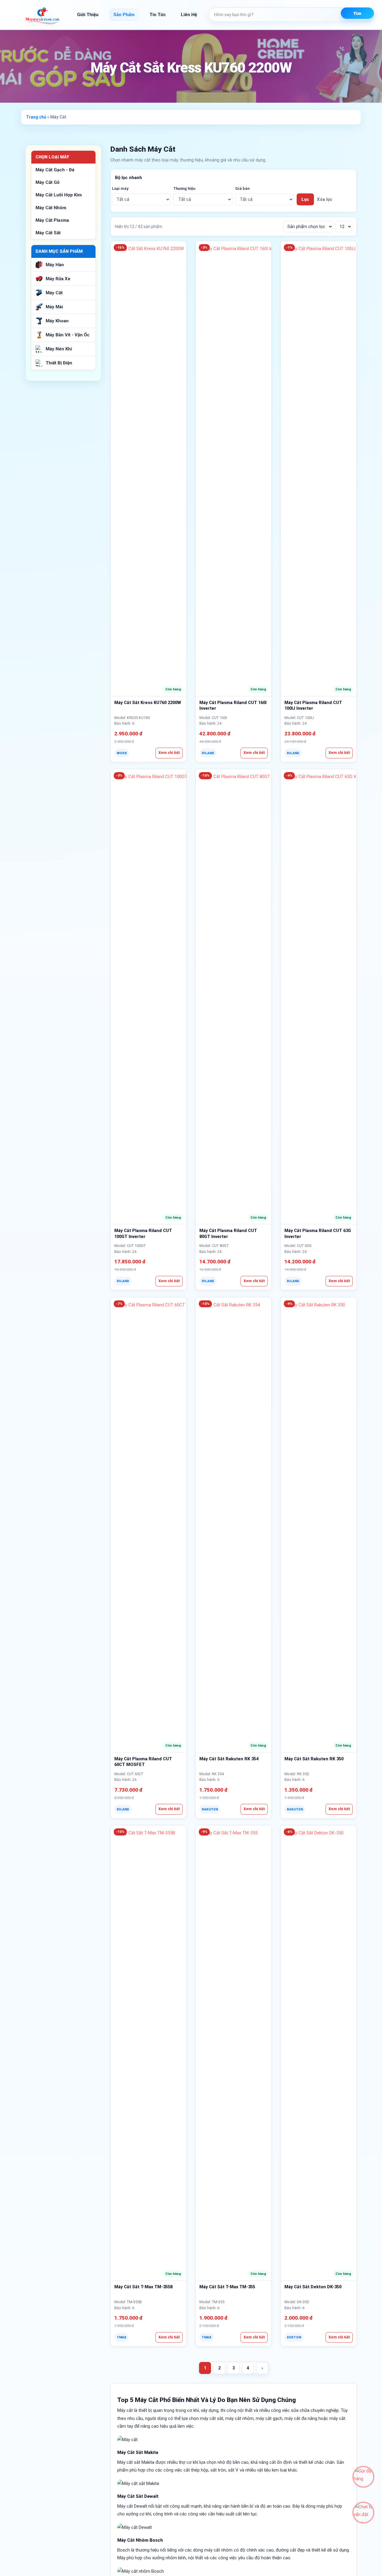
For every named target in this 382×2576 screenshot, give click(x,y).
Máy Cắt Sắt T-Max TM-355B (144, 2287)
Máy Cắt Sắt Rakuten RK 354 (229, 1759)
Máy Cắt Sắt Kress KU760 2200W (148, 703)
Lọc (305, 199)
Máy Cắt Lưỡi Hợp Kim (59, 195)
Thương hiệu (184, 188)
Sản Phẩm (124, 15)
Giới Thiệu (88, 15)
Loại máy (120, 188)
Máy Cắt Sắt (48, 233)
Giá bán (242, 188)
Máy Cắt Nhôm (51, 208)
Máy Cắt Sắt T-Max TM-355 (227, 2287)
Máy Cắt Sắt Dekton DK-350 (313, 2287)
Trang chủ (36, 117)
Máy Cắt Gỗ (47, 182)
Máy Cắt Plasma (52, 220)
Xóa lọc (325, 199)
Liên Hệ (189, 15)
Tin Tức (158, 15)
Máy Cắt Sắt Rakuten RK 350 (314, 1759)
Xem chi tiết (169, 753)
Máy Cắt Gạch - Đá (55, 170)
